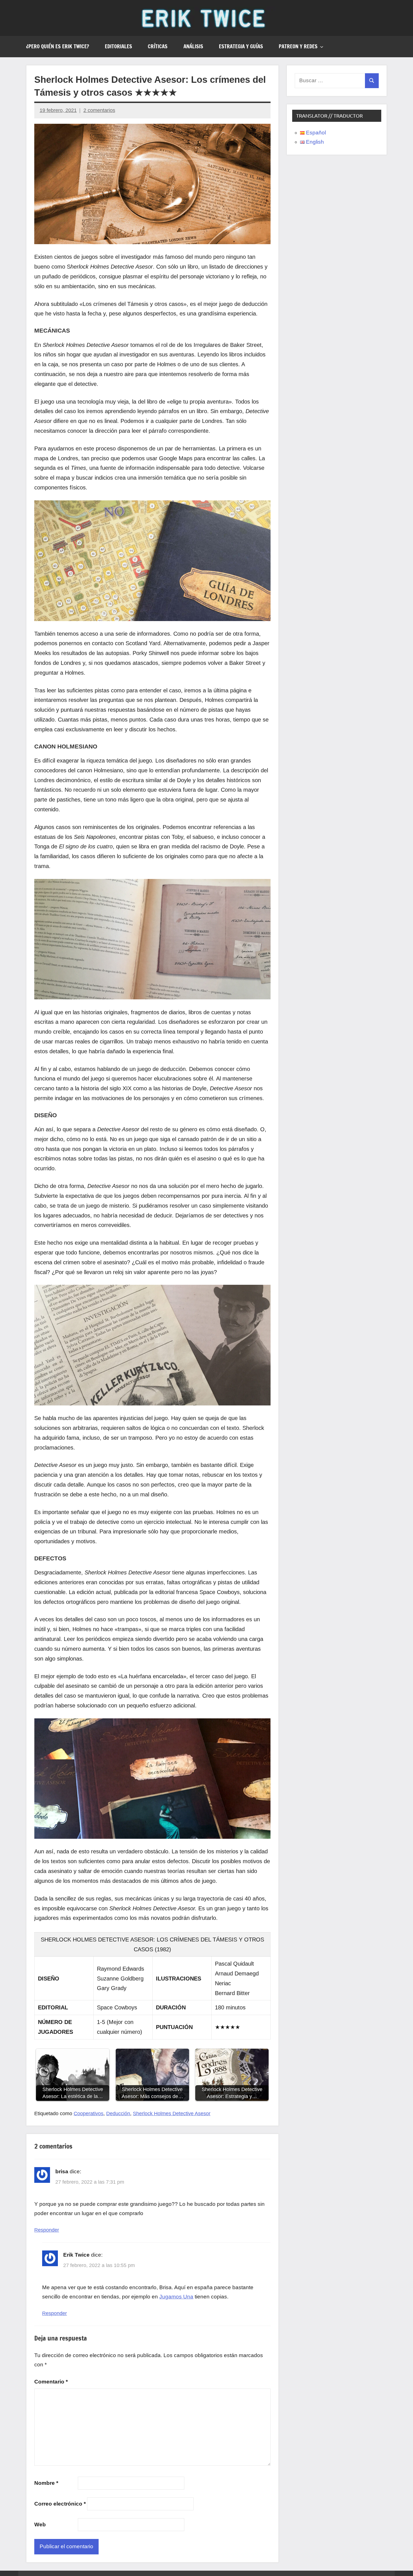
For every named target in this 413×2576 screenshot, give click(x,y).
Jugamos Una (176, 2297)
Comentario (51, 2382)
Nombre (46, 2483)
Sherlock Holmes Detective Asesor (172, 2114)
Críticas (158, 46)
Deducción (118, 2114)
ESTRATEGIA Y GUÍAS (241, 46)
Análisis (193, 46)
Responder (47, 2230)
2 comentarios (99, 110)
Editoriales (118, 46)
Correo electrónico (60, 2504)
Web (40, 2525)
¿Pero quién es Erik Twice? (58, 46)
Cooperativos (88, 2114)
